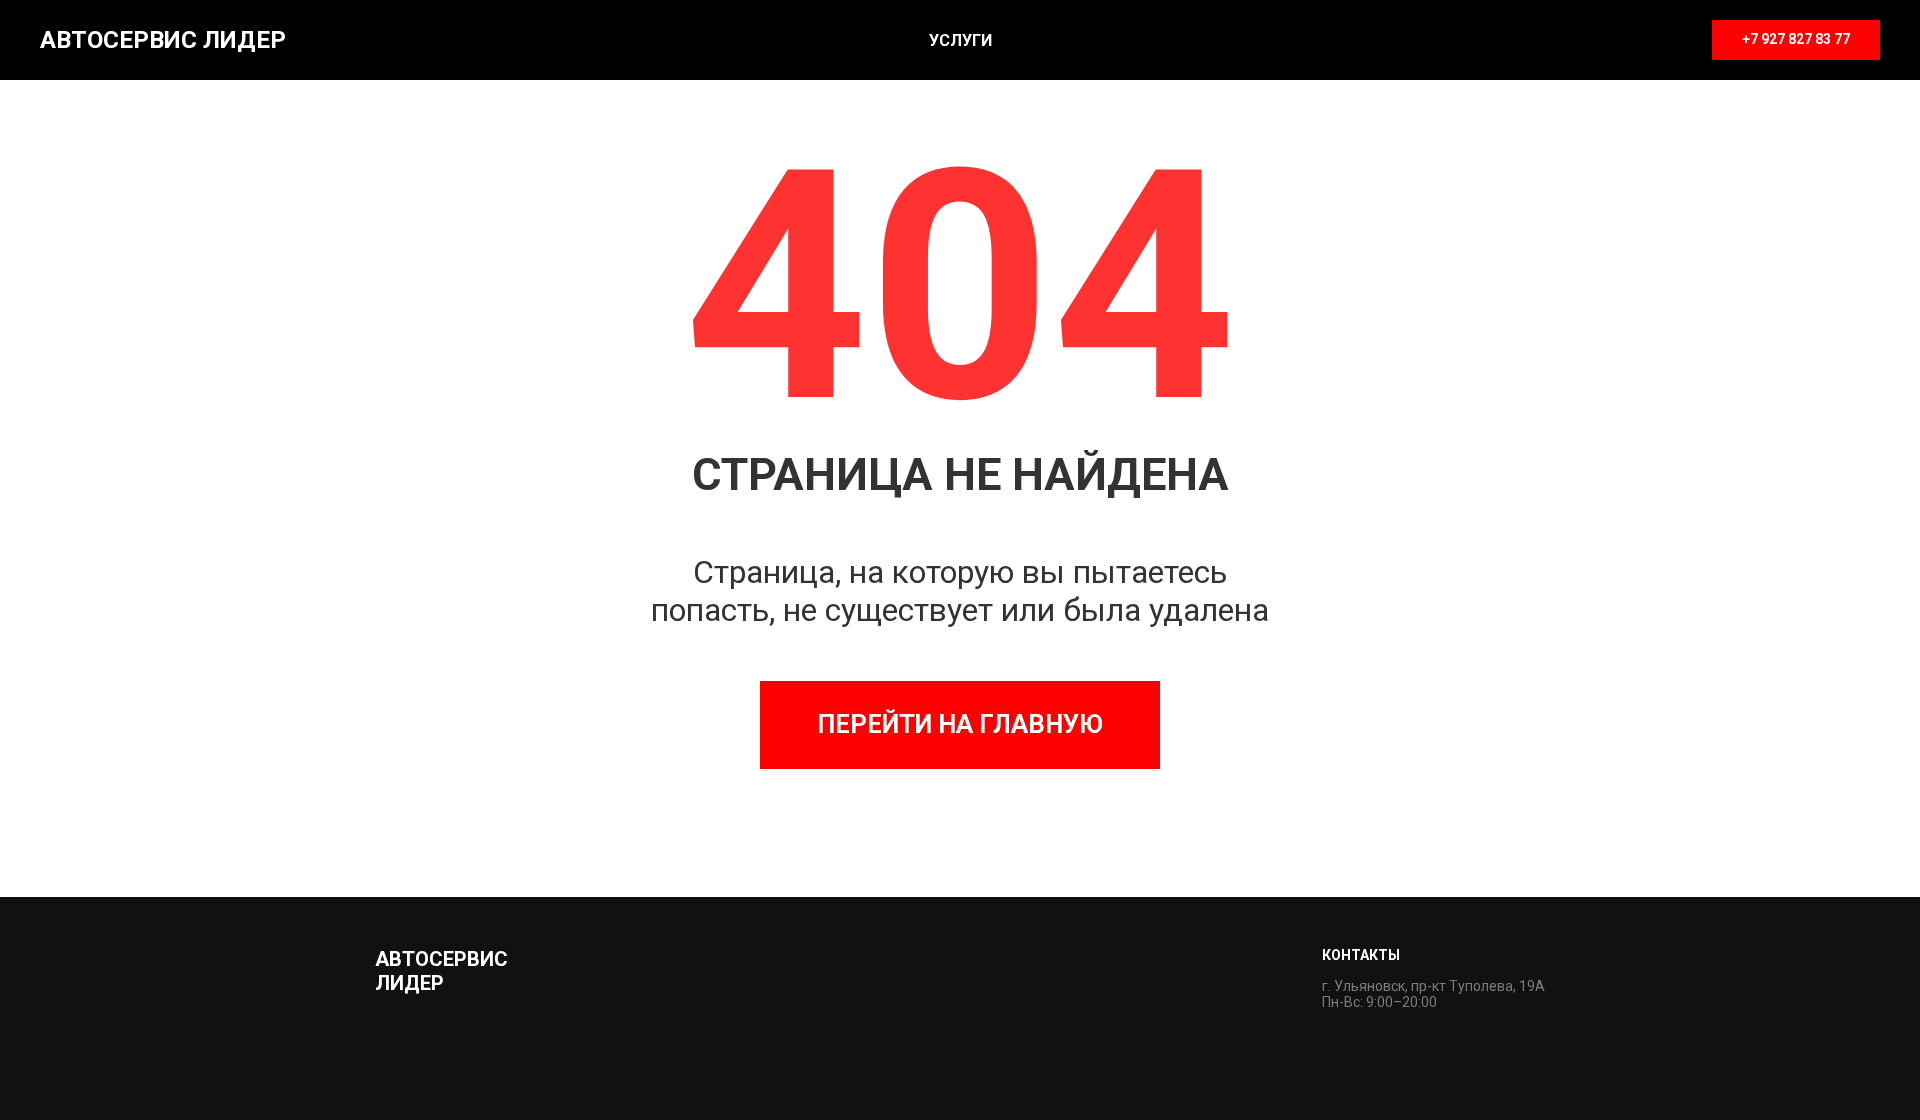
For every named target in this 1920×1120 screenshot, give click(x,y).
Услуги (960, 40)
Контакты (1361, 955)
